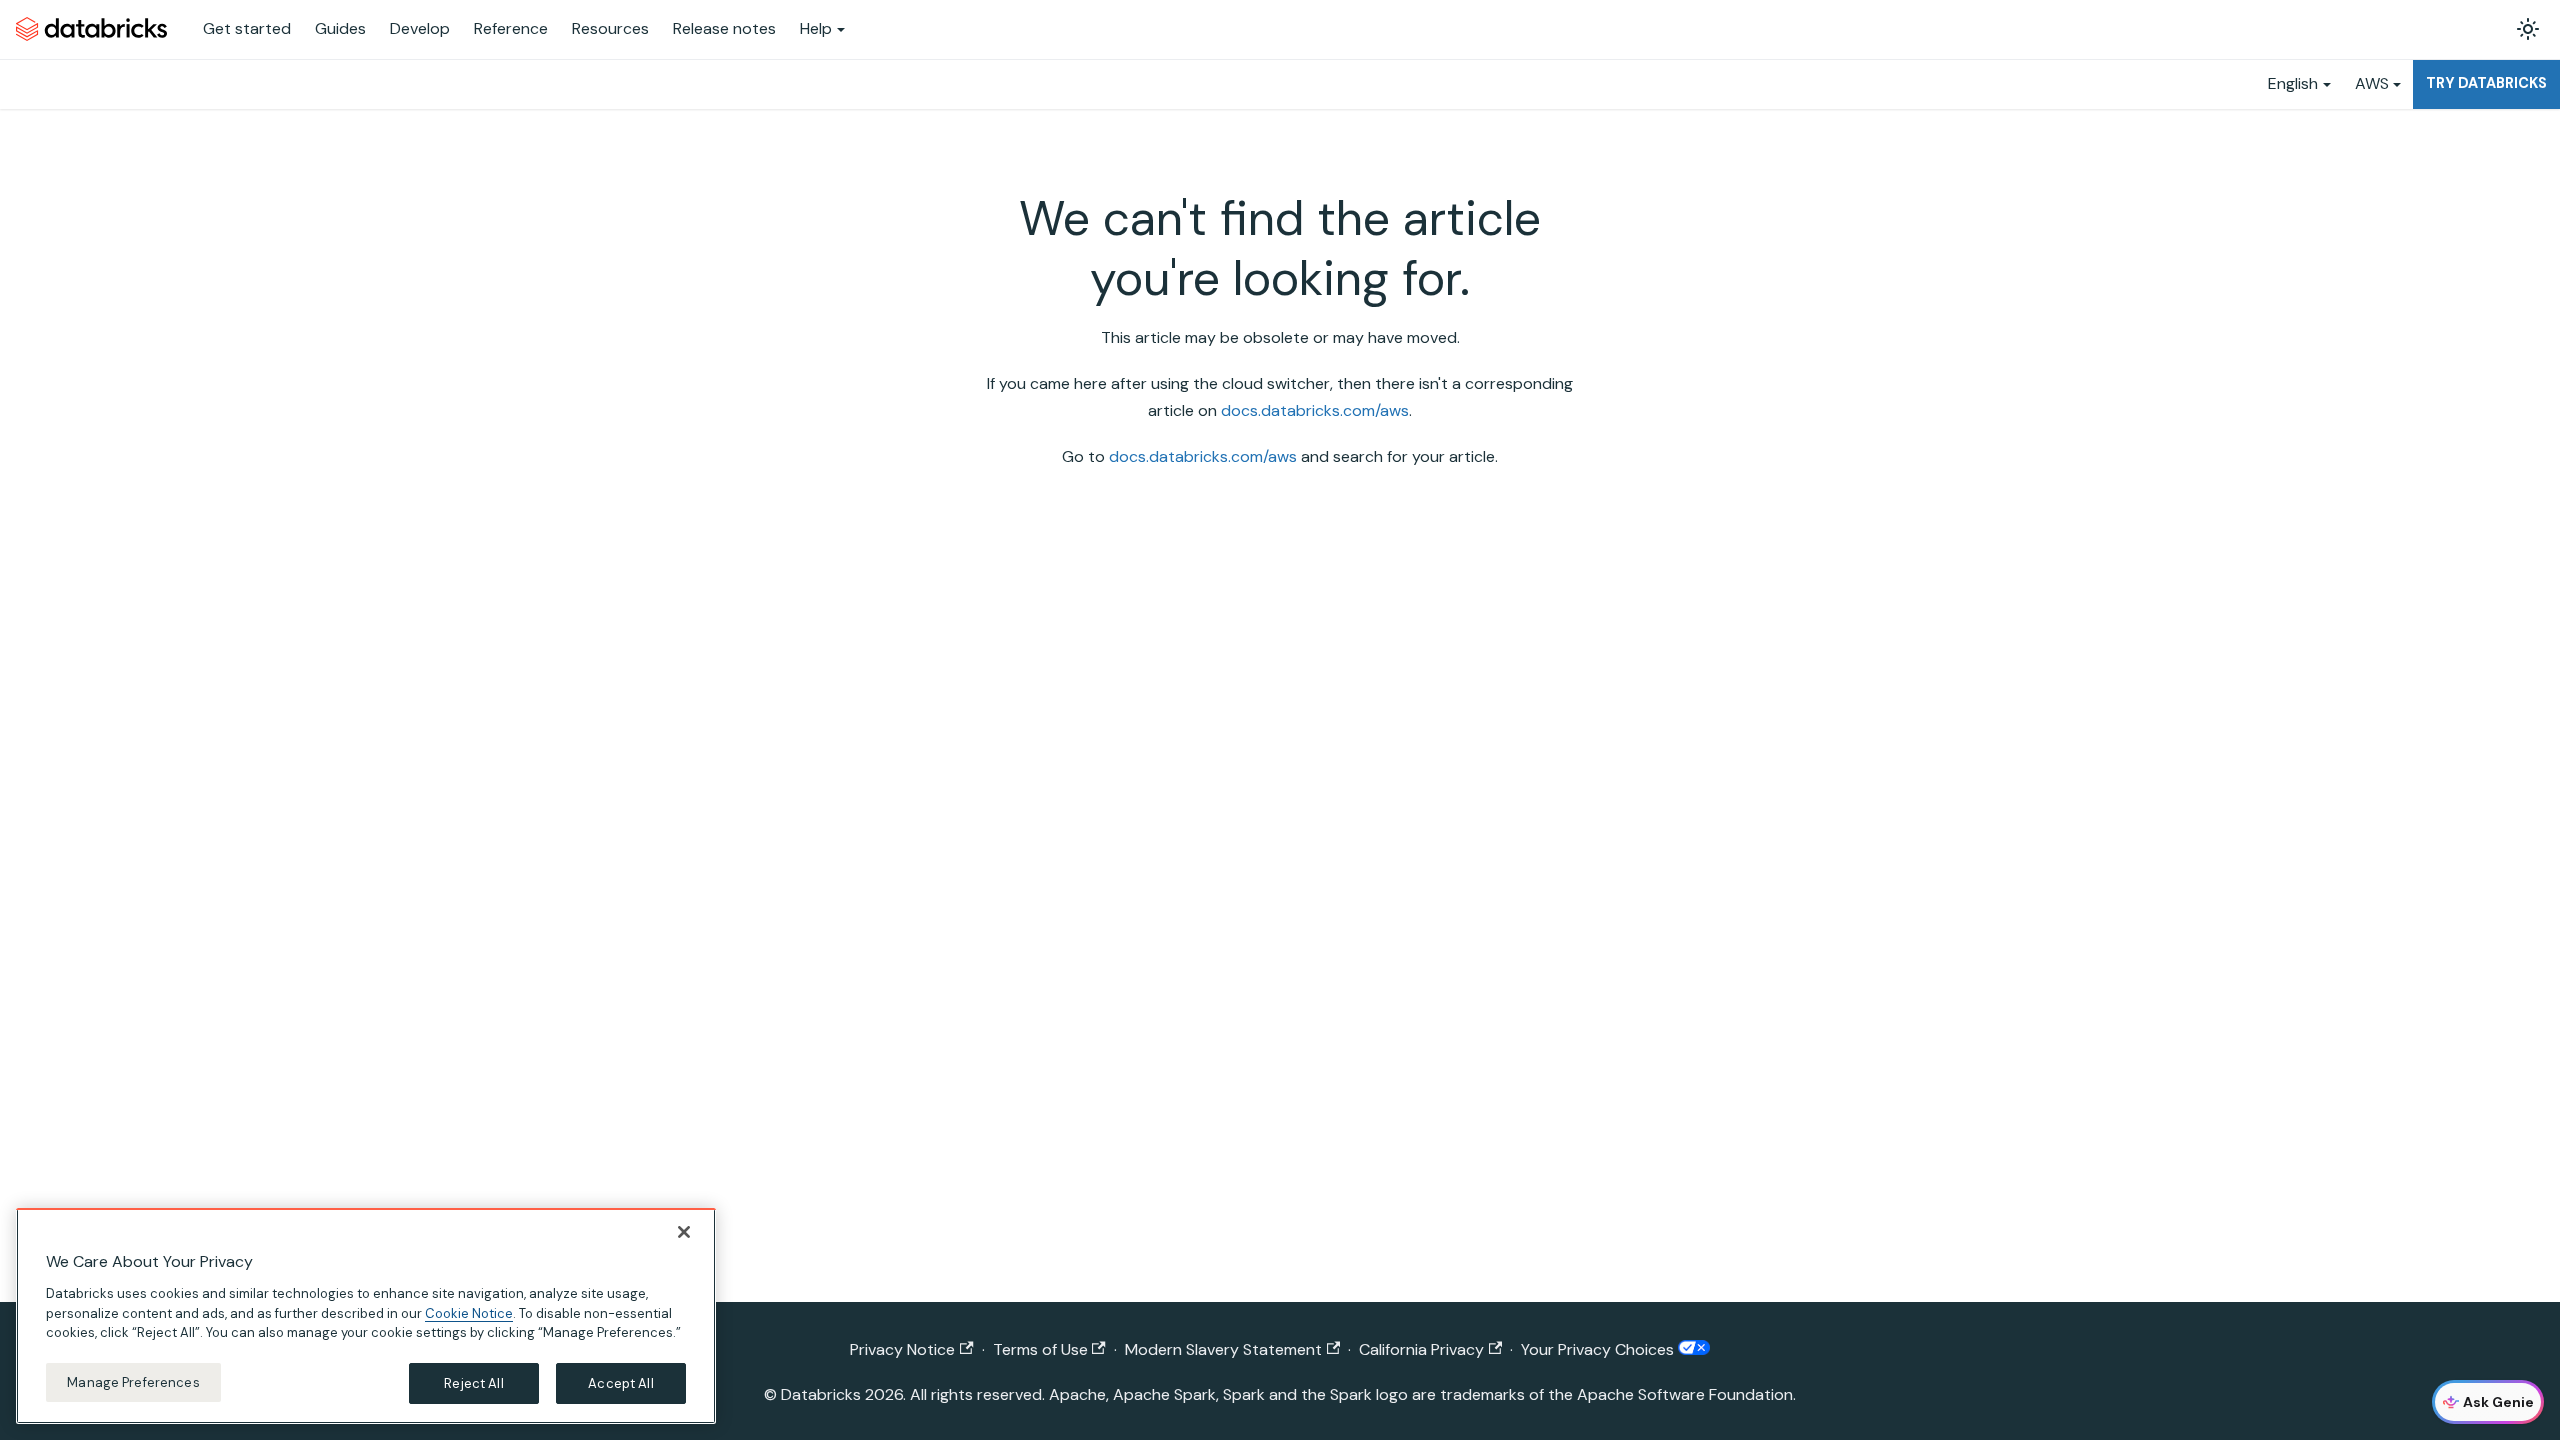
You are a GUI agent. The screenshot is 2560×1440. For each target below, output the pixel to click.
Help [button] (816, 28)
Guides (340, 28)
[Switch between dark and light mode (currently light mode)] (2528, 29)
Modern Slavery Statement (1223, 1349)
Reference (511, 28)
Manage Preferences (133, 1381)
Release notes (724, 28)
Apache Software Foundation (1685, 1394)
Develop (420, 28)
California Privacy (1421, 1349)
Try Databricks (2486, 83)
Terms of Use (1040, 1349)
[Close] (684, 1232)
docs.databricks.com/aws (1315, 410)
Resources (610, 28)
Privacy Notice (902, 1349)
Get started (247, 28)
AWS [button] (2372, 83)
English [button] (2293, 83)
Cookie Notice (469, 1312)
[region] (366, 1316)
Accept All (620, 1382)
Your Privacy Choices (1599, 1349)
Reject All (473, 1382)
